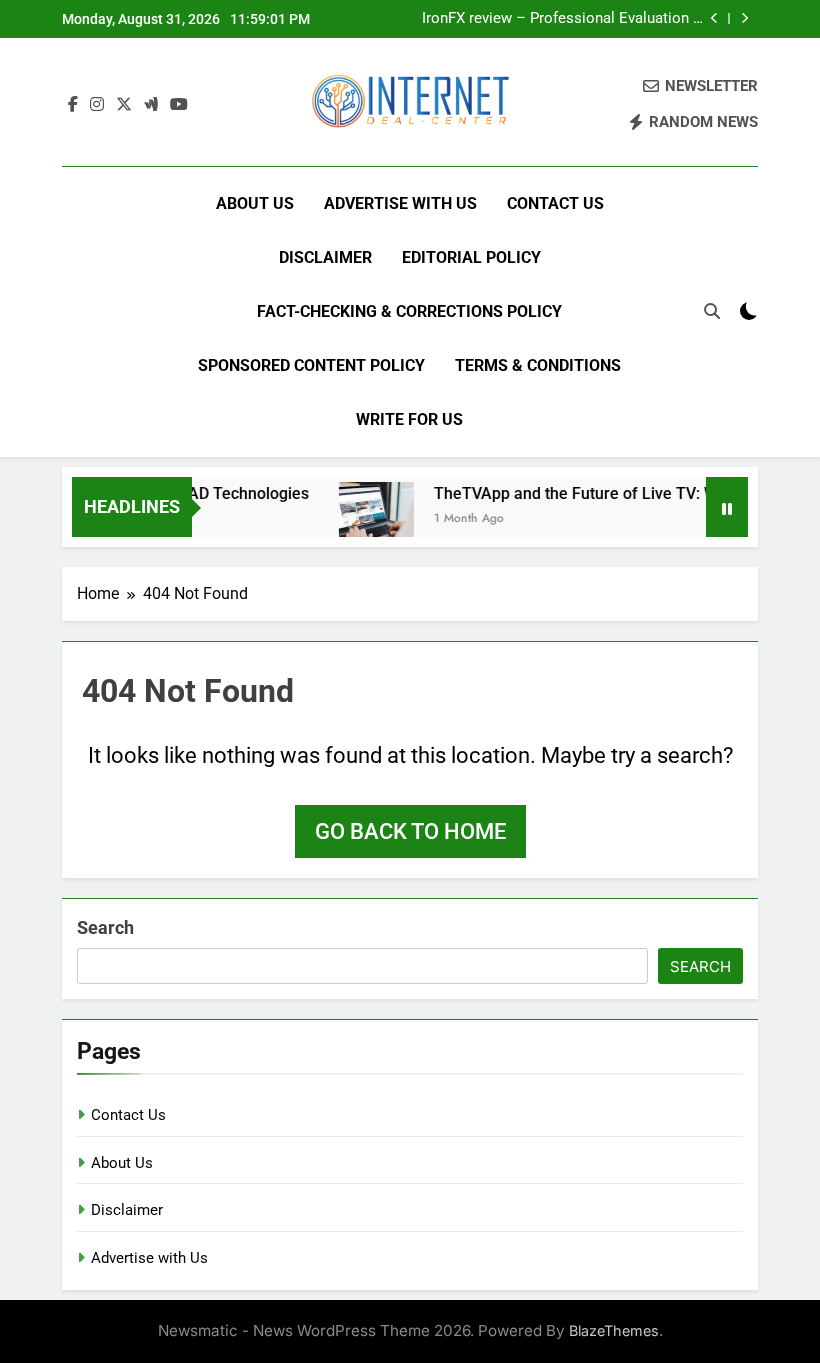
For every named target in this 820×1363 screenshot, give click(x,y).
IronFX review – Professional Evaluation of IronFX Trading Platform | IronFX (564, 19)
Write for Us (409, 419)
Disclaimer (325, 257)
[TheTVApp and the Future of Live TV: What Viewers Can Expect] (367, 519)
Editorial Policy (471, 257)
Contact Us (555, 203)
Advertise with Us (400, 203)
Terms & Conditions (538, 365)
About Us (255, 203)
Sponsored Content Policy (311, 365)
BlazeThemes (614, 1330)
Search (105, 927)
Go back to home (410, 831)
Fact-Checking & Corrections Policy (409, 311)
